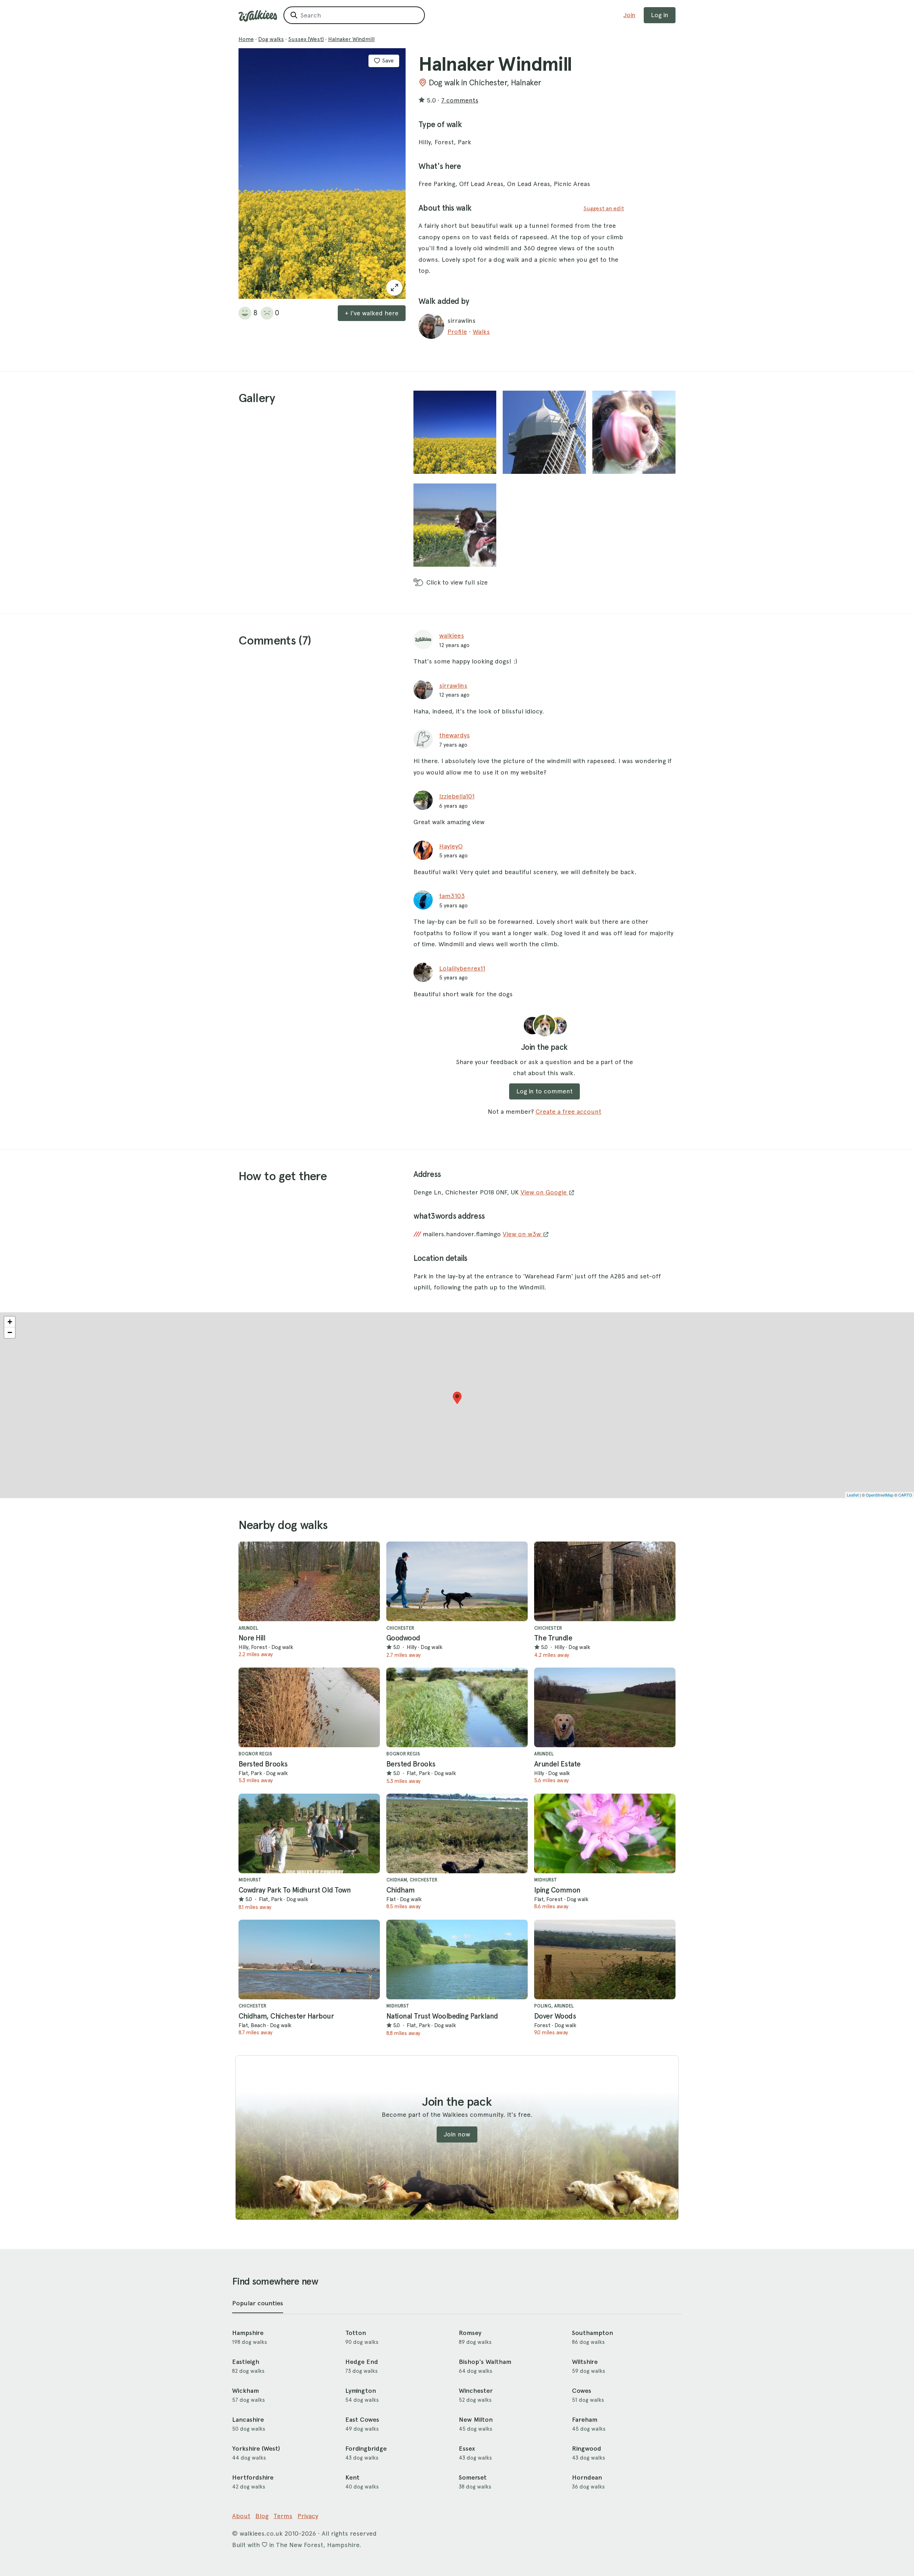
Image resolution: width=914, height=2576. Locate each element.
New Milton (476, 2420)
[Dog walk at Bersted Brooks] (309, 1707)
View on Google (544, 1192)
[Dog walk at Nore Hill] (309, 1581)
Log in (660, 15)
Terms (283, 2516)
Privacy (308, 2516)
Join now (457, 2134)
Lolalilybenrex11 (462, 968)
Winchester (476, 2391)
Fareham (585, 2420)
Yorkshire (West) (256, 2449)
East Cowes (362, 2420)
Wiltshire (585, 2362)
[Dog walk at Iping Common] (605, 1833)
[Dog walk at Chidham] (457, 1833)
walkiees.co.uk (261, 2533)
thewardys (455, 735)
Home (246, 39)
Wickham (245, 2391)
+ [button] (10, 1322)
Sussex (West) (306, 39)
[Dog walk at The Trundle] (605, 1581)
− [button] (10, 1332)
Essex (467, 2449)
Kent (352, 2477)
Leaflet (853, 1495)
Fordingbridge (366, 2449)
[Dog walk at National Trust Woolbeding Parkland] (457, 1959)
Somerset (473, 2477)
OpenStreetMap (880, 1495)
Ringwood (587, 2449)
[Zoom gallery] (455, 432)
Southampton (592, 2333)
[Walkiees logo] (258, 16)
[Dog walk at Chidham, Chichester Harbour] (309, 1959)
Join (629, 15)
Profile (457, 332)
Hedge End (362, 2362)
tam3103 (452, 896)
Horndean (587, 2477)
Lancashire (248, 2420)
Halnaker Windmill (351, 39)
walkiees (452, 635)
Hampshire (248, 2333)
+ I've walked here (372, 313)
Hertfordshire (253, 2477)
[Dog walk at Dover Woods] (605, 1959)
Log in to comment (544, 1091)
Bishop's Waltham (485, 2362)
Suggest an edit (604, 208)
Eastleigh (246, 2362)
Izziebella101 (457, 796)
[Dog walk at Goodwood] (457, 1581)
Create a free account (568, 1111)
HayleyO (451, 846)
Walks (481, 332)
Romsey (470, 2333)
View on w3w (523, 1234)
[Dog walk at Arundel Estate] (605, 1707)
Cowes (582, 2391)
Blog (262, 2516)
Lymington (361, 2391)
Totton (356, 2333)
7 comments (460, 100)
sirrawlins (453, 685)
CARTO (905, 1495)
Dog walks (271, 39)
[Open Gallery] (394, 288)
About (241, 2516)
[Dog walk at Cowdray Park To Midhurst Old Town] (309, 1833)
